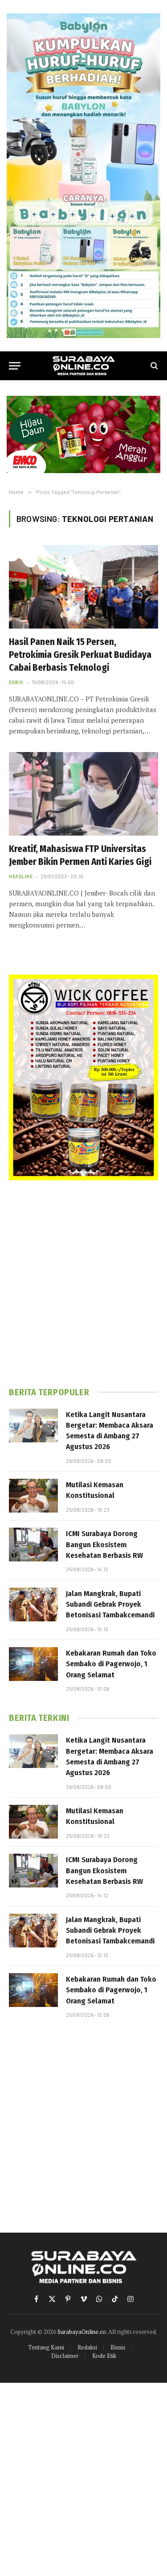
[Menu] (15, 366)
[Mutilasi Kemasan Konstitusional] (33, 1496)
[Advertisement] (83, 1284)
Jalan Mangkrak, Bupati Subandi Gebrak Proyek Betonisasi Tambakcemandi (110, 1605)
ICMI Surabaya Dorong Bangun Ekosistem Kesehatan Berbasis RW (104, 1545)
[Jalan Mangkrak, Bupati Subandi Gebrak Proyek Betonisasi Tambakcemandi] (33, 1605)
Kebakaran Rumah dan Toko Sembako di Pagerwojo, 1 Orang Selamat (111, 1664)
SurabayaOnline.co (82, 2332)
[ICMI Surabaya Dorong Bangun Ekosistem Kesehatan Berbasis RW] (33, 1545)
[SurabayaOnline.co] (84, 366)
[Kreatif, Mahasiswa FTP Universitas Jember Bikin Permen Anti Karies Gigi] (83, 794)
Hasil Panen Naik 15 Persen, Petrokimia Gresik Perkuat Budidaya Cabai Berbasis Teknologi (80, 655)
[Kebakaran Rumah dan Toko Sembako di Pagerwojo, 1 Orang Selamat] (33, 1664)
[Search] (153, 366)
